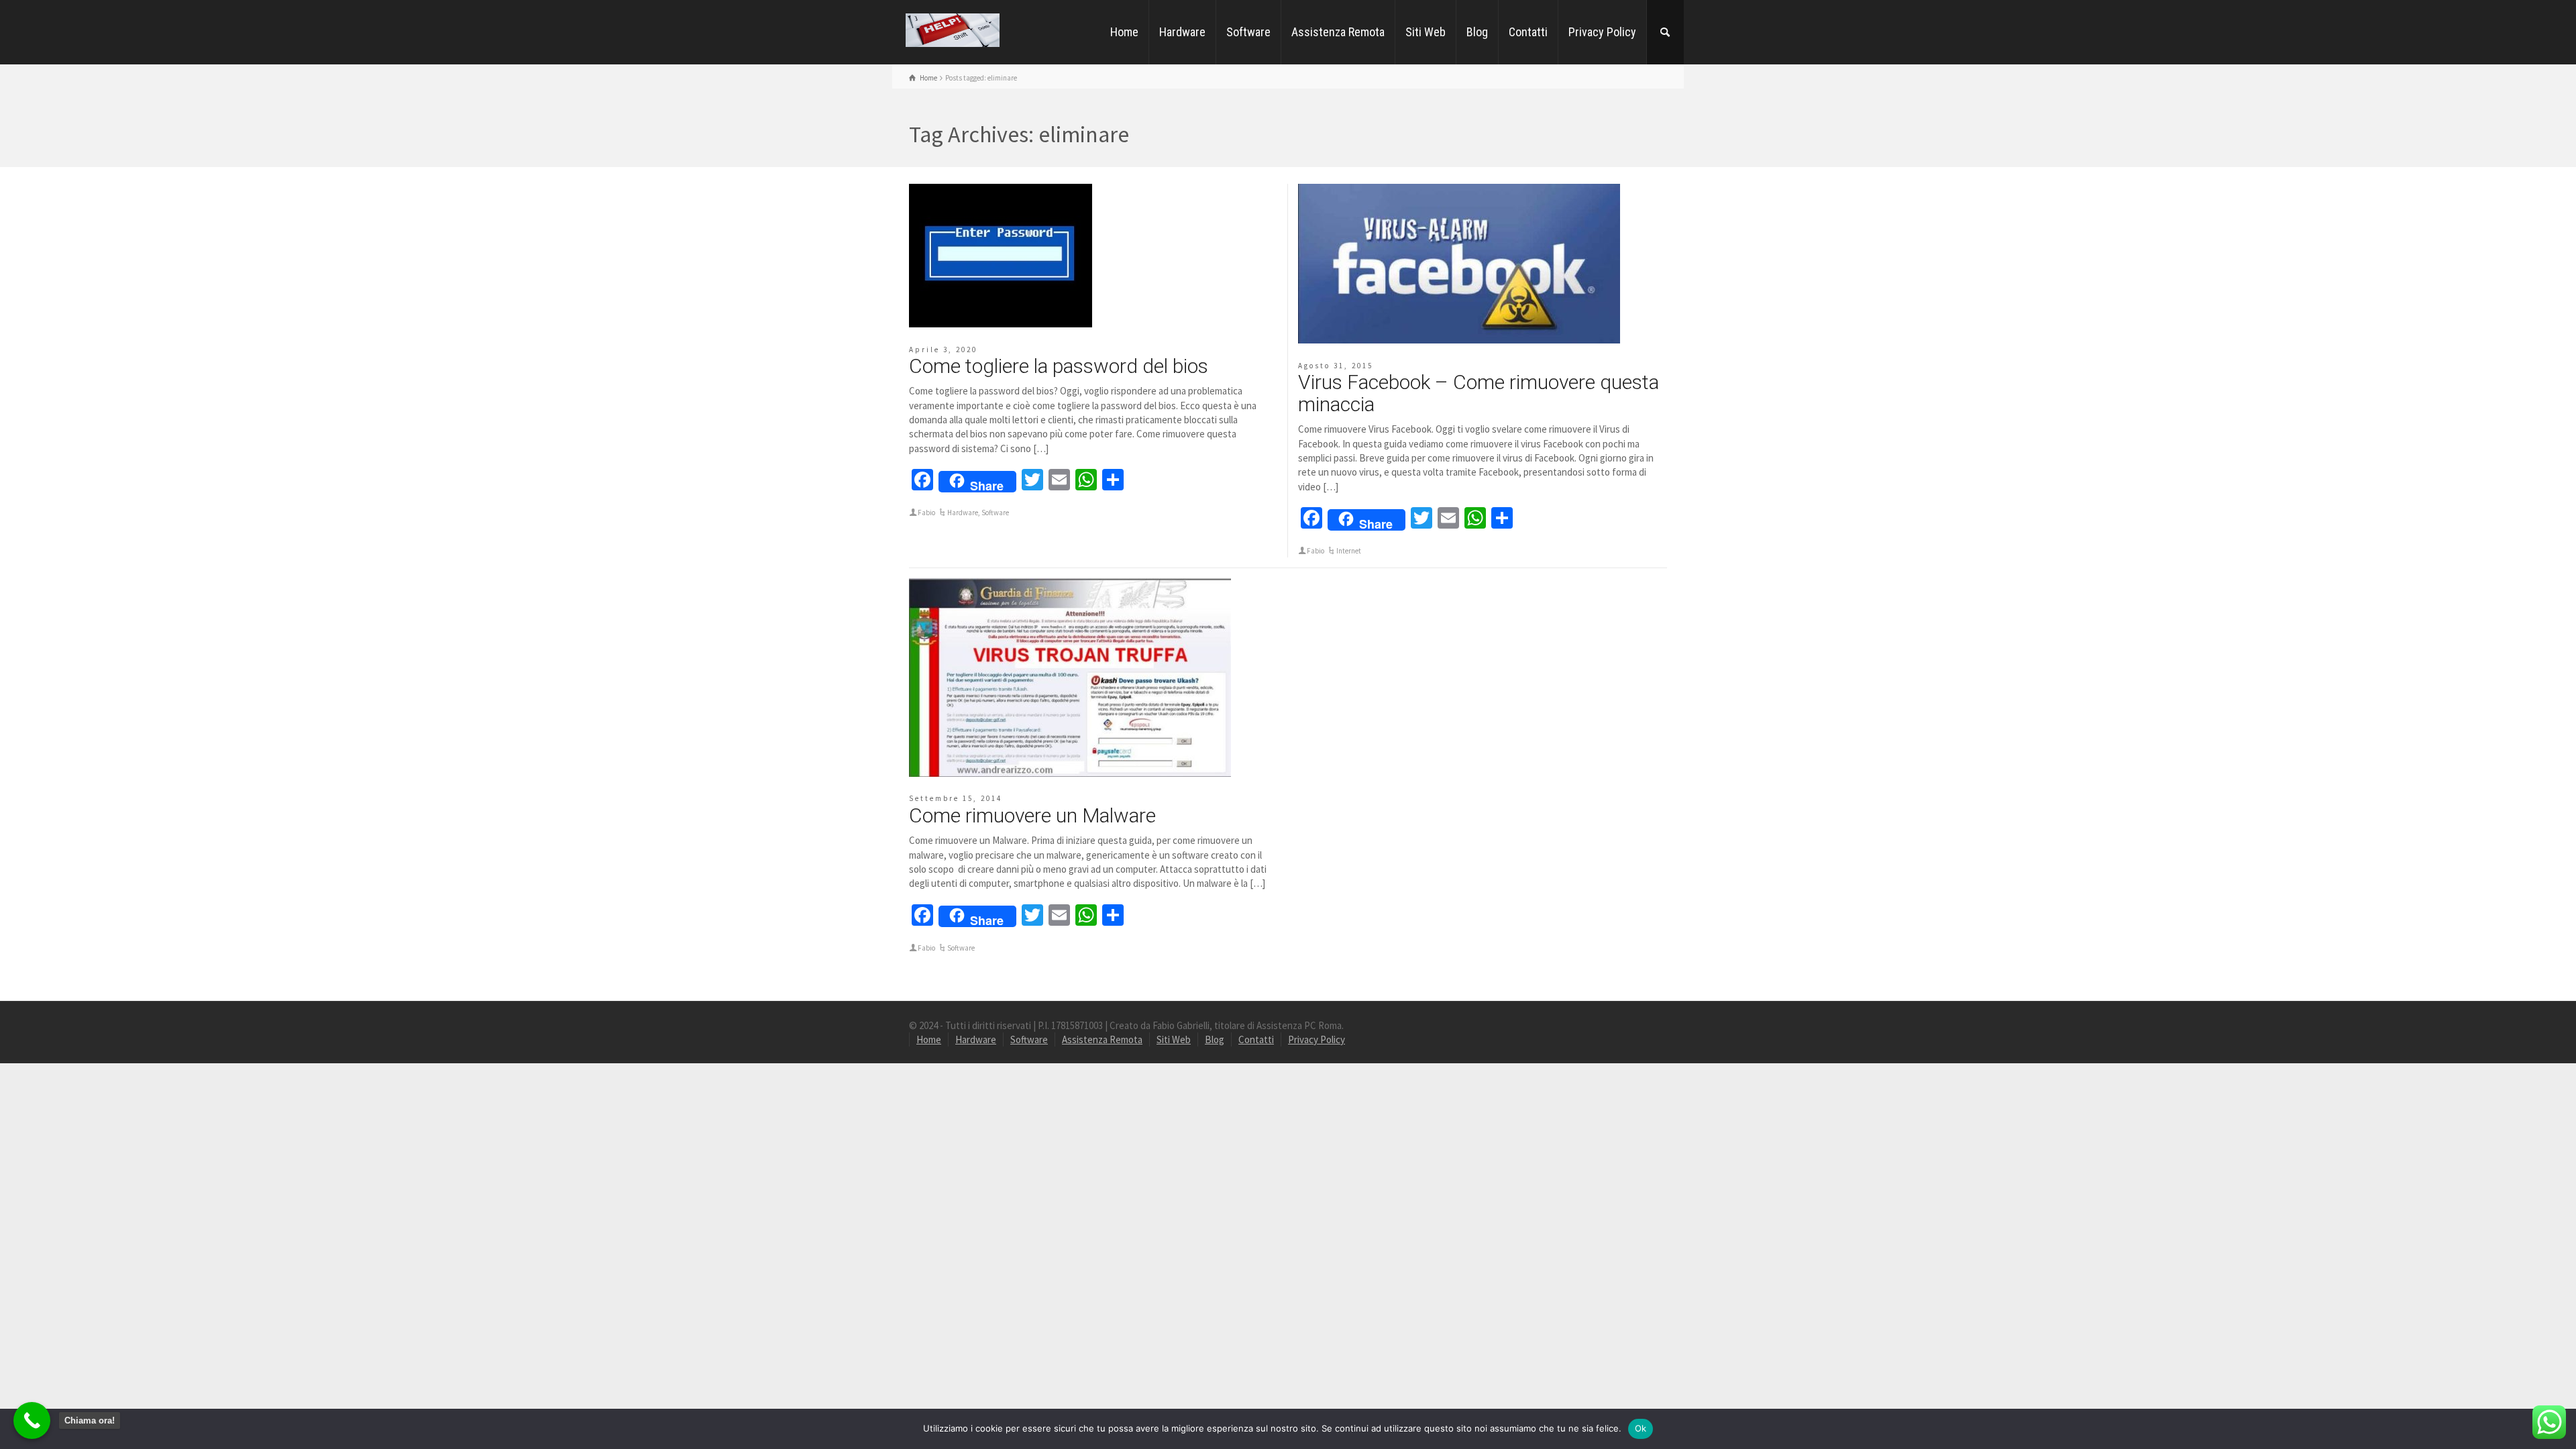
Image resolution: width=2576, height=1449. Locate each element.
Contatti (1528, 32)
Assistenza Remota (1338, 32)
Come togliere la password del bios (1059, 366)
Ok (1641, 1428)
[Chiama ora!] (32, 1420)
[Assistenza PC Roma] (953, 29)
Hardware (1182, 32)
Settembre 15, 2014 (956, 798)
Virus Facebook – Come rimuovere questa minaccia (1479, 393)
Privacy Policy (1602, 32)
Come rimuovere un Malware (1032, 815)
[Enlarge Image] (1001, 256)
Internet (1349, 551)
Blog (1477, 32)
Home (1124, 32)
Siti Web (1426, 32)
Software (1248, 32)
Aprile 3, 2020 (943, 350)
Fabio (926, 513)
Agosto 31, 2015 (1336, 366)
